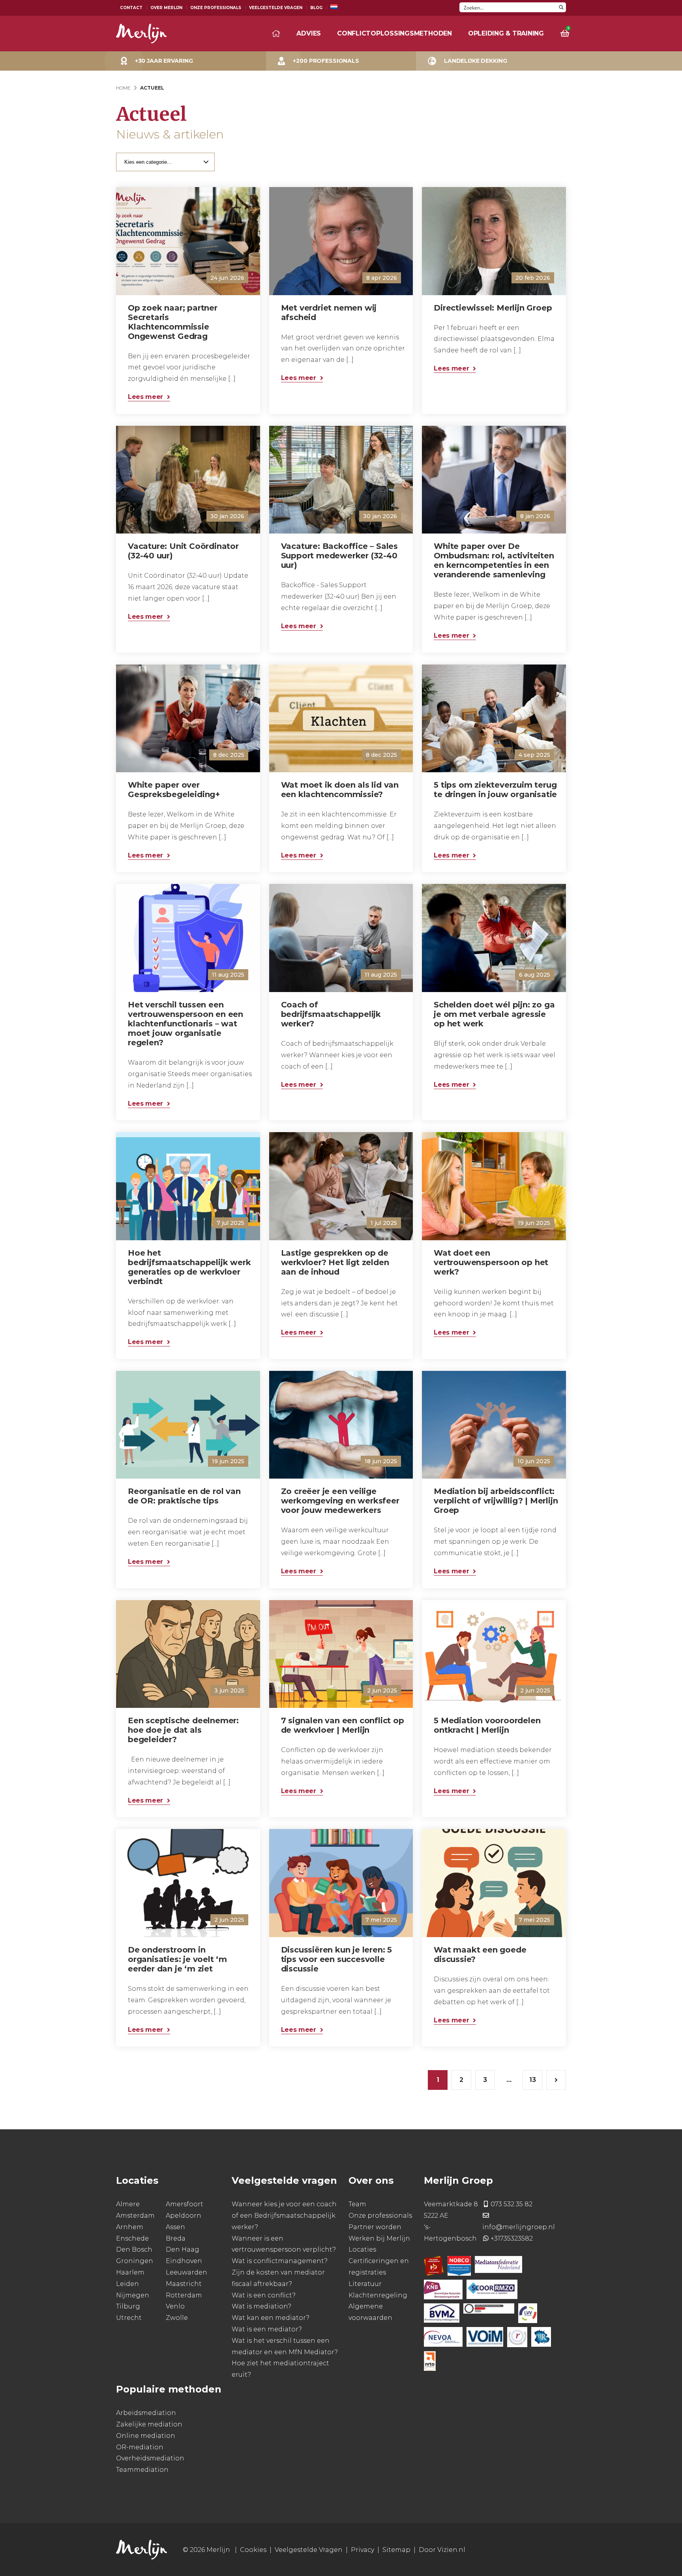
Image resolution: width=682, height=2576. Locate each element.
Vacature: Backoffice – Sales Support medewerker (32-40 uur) (339, 556)
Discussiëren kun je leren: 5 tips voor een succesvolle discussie (336, 1959)
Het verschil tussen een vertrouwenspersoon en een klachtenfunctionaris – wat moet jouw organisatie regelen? (185, 1024)
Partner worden (375, 2227)
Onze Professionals (216, 8)
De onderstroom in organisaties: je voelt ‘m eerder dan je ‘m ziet (177, 1959)
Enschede (132, 2238)
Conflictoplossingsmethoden (394, 33)
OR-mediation (140, 2447)
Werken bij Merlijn (379, 2238)
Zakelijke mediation (149, 2424)
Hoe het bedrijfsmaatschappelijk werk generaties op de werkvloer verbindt (189, 1267)
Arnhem (130, 2227)
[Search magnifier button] (561, 7)
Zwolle (177, 2318)
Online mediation (146, 2436)
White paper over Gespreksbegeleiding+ (174, 790)
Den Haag (183, 2250)
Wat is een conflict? (264, 2295)
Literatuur (365, 2284)
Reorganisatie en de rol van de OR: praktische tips (184, 1496)
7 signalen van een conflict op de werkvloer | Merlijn (343, 1725)
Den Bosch (134, 2250)
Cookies (253, 2550)
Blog (316, 8)
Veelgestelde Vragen (276, 8)
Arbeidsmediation (146, 2413)
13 (533, 2080)
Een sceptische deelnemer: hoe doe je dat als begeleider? (183, 1730)
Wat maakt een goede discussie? (480, 1954)
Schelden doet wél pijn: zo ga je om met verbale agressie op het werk (494, 1014)
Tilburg (128, 2307)
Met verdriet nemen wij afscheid (329, 313)
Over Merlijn (166, 8)
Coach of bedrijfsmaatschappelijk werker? (331, 1014)
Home (123, 88)
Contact (131, 8)
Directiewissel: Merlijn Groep (493, 308)
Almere (128, 2204)
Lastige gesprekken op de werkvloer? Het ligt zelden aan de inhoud (335, 1262)
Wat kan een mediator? (271, 2318)
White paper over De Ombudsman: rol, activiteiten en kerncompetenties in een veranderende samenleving (494, 560)
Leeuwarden (186, 2272)
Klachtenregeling (378, 2295)
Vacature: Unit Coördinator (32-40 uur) (183, 551)
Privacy (363, 2550)
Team (357, 2204)
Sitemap (396, 2550)
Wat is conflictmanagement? (280, 2261)
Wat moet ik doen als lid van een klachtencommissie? (340, 790)
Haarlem (130, 2272)
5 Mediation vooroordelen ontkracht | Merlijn (487, 1725)
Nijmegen (133, 2295)
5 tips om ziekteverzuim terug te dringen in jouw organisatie (495, 790)
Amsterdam (135, 2216)
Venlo (175, 2307)
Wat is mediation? (261, 2307)
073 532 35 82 (511, 2204)
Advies (309, 33)
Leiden (127, 2284)
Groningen (135, 2261)
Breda (176, 2238)
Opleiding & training (506, 33)
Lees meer (145, 397)
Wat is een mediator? (267, 2329)
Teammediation (142, 2470)
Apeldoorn (184, 2216)
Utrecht (129, 2318)
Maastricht (184, 2284)
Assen (175, 2227)
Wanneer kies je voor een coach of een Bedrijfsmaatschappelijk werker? (284, 2216)
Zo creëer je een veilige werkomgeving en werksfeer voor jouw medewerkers (340, 1501)
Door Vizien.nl (442, 2550)
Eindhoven (184, 2261)
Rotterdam (184, 2295)
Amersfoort (185, 2204)
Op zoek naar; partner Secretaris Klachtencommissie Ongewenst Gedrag (173, 322)
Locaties (362, 2250)
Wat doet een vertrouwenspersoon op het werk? (491, 1262)
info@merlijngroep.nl (519, 2227)
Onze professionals (380, 2216)
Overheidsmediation (150, 2459)
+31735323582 (512, 2238)
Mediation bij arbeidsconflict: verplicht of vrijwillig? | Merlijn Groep (496, 1501)
